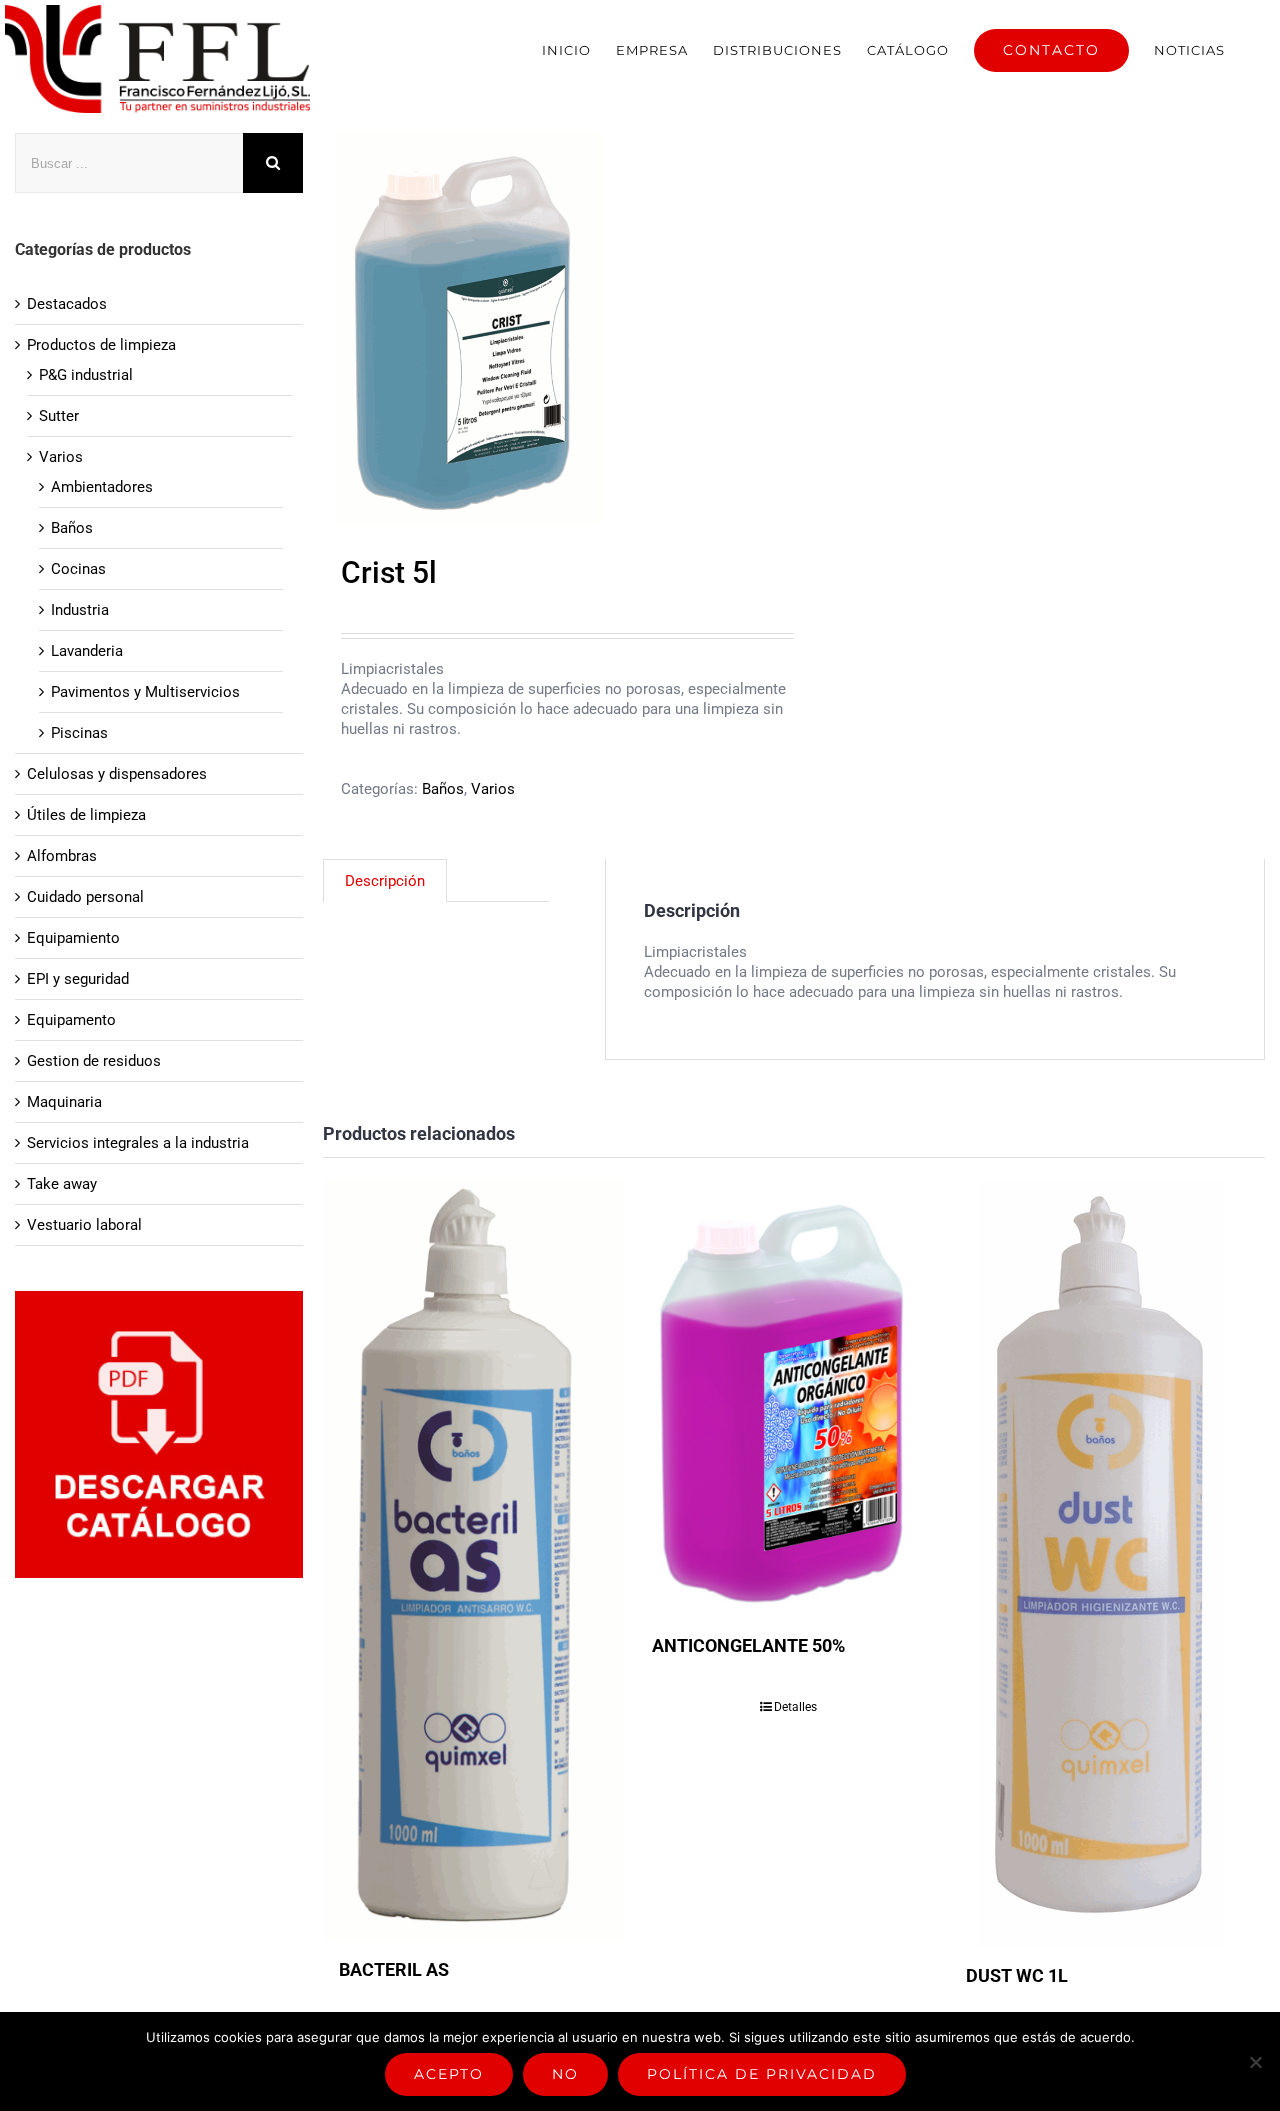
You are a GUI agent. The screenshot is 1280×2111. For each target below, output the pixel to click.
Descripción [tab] (385, 881)
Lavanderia (87, 651)
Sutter (59, 416)
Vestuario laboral (84, 1225)
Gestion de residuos (94, 1061)
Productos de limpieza (101, 345)
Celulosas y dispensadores (117, 774)
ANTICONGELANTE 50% (748, 1645)
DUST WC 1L (1017, 1975)
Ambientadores (102, 487)
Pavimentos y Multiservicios (145, 692)
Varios (493, 789)
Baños (443, 789)
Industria (80, 610)
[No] (1255, 2062)
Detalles (795, 1707)
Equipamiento (73, 938)
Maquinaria (64, 1102)
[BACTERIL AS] (475, 1560)
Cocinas (78, 569)
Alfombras (62, 856)
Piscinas (79, 733)
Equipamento (71, 1020)
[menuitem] (566, 50)
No (565, 2074)
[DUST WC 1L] (1102, 1563)
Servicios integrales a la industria (138, 1143)
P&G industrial (86, 375)
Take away (62, 1184)
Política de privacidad (762, 2074)
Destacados (67, 304)
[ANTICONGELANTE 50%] (788, 1398)
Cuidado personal (85, 897)
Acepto (449, 2074)
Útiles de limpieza (86, 815)
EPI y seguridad (78, 979)
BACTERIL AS (394, 1969)
